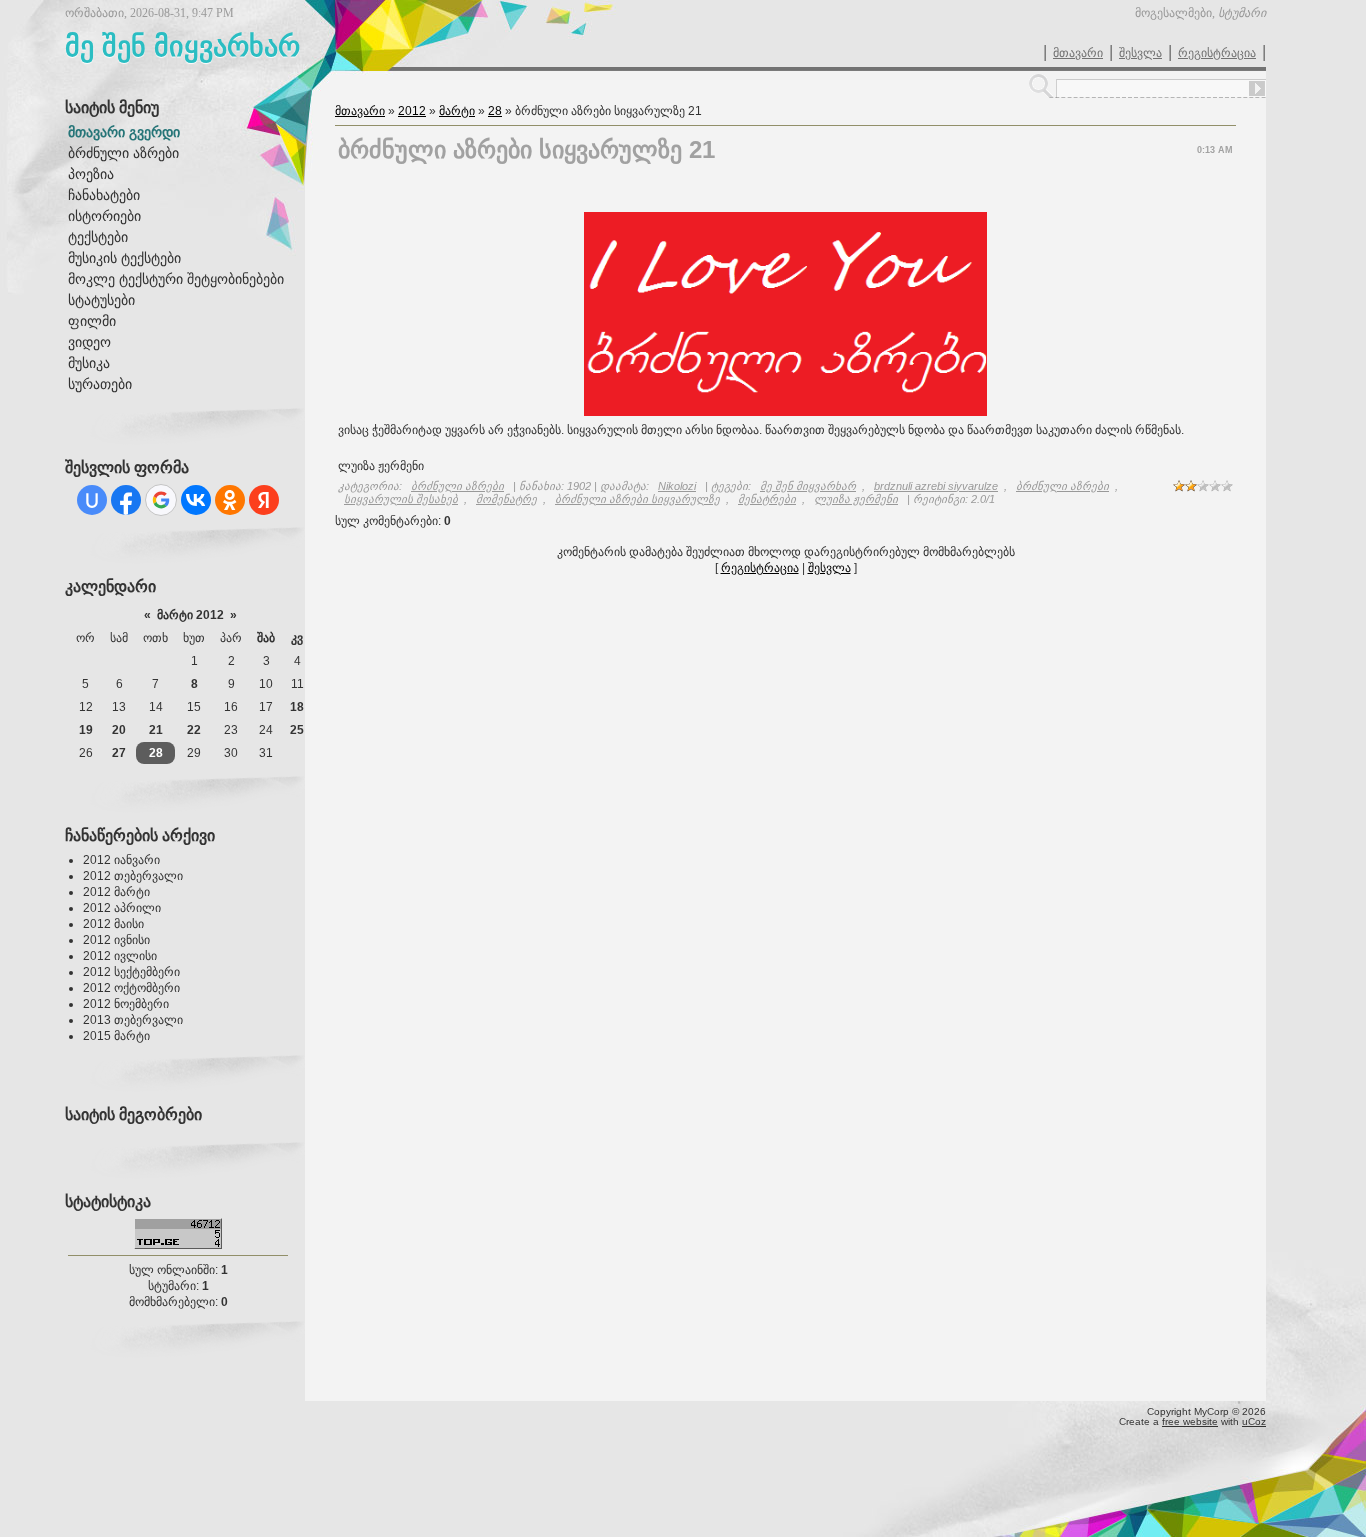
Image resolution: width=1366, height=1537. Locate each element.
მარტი (457, 111)
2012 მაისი (113, 924)
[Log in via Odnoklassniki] (230, 500)
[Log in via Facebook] (126, 500)
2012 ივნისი (116, 940)
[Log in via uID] (92, 500)
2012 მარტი (116, 892)
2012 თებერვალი (133, 876)
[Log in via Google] (161, 500)
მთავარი (1078, 53)
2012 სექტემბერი (131, 972)
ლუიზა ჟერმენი (856, 499)
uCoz (1254, 1421)
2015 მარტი (116, 1036)
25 (297, 730)
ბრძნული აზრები (457, 486)
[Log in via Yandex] (264, 500)
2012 (412, 111)
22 (194, 730)
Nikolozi (677, 486)
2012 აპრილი (122, 908)
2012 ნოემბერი (126, 1004)
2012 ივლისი (120, 956)
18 (297, 707)
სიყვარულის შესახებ (401, 499)
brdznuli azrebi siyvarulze (936, 486)
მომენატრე (506, 499)
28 (156, 753)
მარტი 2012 (190, 615)
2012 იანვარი (121, 860)
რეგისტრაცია (1217, 53)
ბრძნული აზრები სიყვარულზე (637, 499)
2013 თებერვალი (133, 1020)
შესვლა (1140, 53)
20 (119, 730)
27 (119, 753)
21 (156, 730)
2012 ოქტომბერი (131, 988)
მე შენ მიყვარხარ (808, 486)
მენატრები (767, 499)
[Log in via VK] (196, 500)
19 (86, 730)
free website (1190, 1421)
